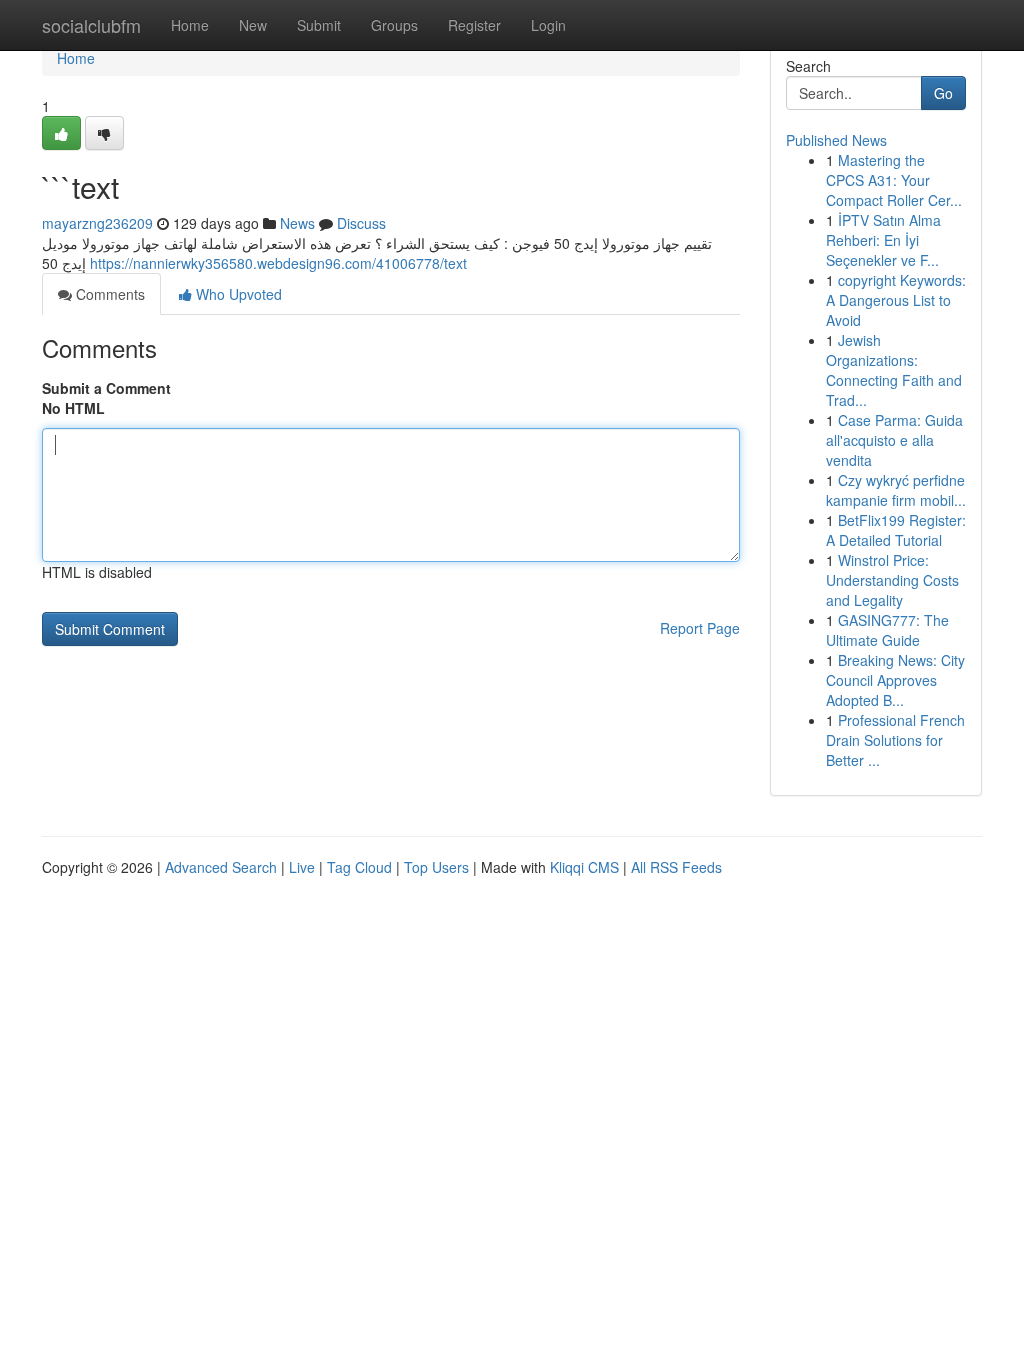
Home (190, 25)
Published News (836, 140)
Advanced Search (221, 867)
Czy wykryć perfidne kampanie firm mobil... (896, 490)
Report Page (700, 628)
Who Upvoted (237, 294)
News (297, 223)
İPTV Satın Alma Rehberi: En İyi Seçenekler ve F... (883, 240)
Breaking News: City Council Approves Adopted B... (895, 680)
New (253, 25)
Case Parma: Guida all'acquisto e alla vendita (894, 440)
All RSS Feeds (676, 867)
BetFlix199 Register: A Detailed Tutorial (896, 530)
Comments (108, 294)
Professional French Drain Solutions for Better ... (895, 740)
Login (548, 25)
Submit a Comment (106, 388)
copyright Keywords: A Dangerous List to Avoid (896, 300)
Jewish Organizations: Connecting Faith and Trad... (894, 370)
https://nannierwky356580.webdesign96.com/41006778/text (278, 263)
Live (302, 867)
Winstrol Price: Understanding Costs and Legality (892, 580)
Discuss (361, 223)
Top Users (436, 867)
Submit (319, 25)
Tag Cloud (359, 867)
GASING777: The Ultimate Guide (887, 630)
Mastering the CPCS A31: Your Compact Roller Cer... (894, 180)
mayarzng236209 (97, 223)
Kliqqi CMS (584, 867)
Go (943, 93)
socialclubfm (91, 25)
